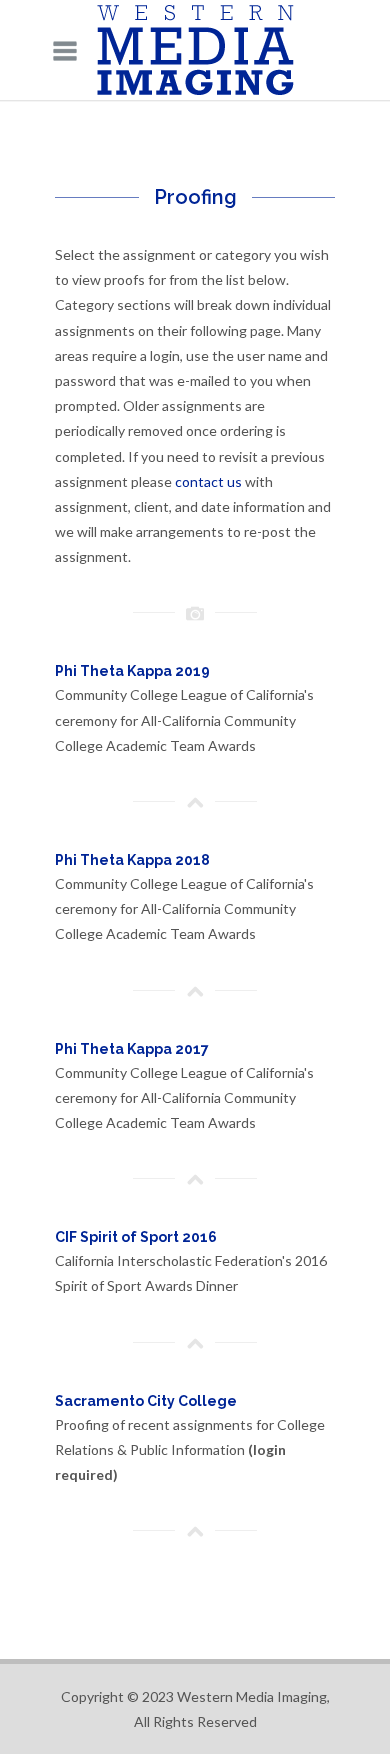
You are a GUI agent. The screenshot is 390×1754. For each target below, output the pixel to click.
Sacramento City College (146, 1401)
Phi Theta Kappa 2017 (132, 1049)
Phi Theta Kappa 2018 (132, 860)
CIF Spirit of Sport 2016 (136, 1237)
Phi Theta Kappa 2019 (132, 671)
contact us (208, 481)
